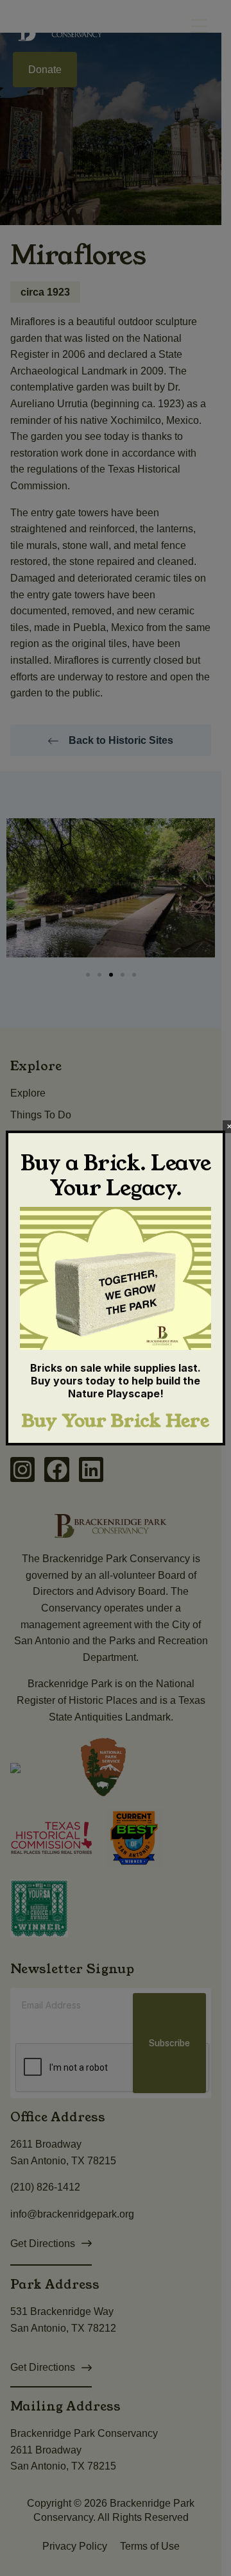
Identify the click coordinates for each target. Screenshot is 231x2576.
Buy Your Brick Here (116, 1421)
